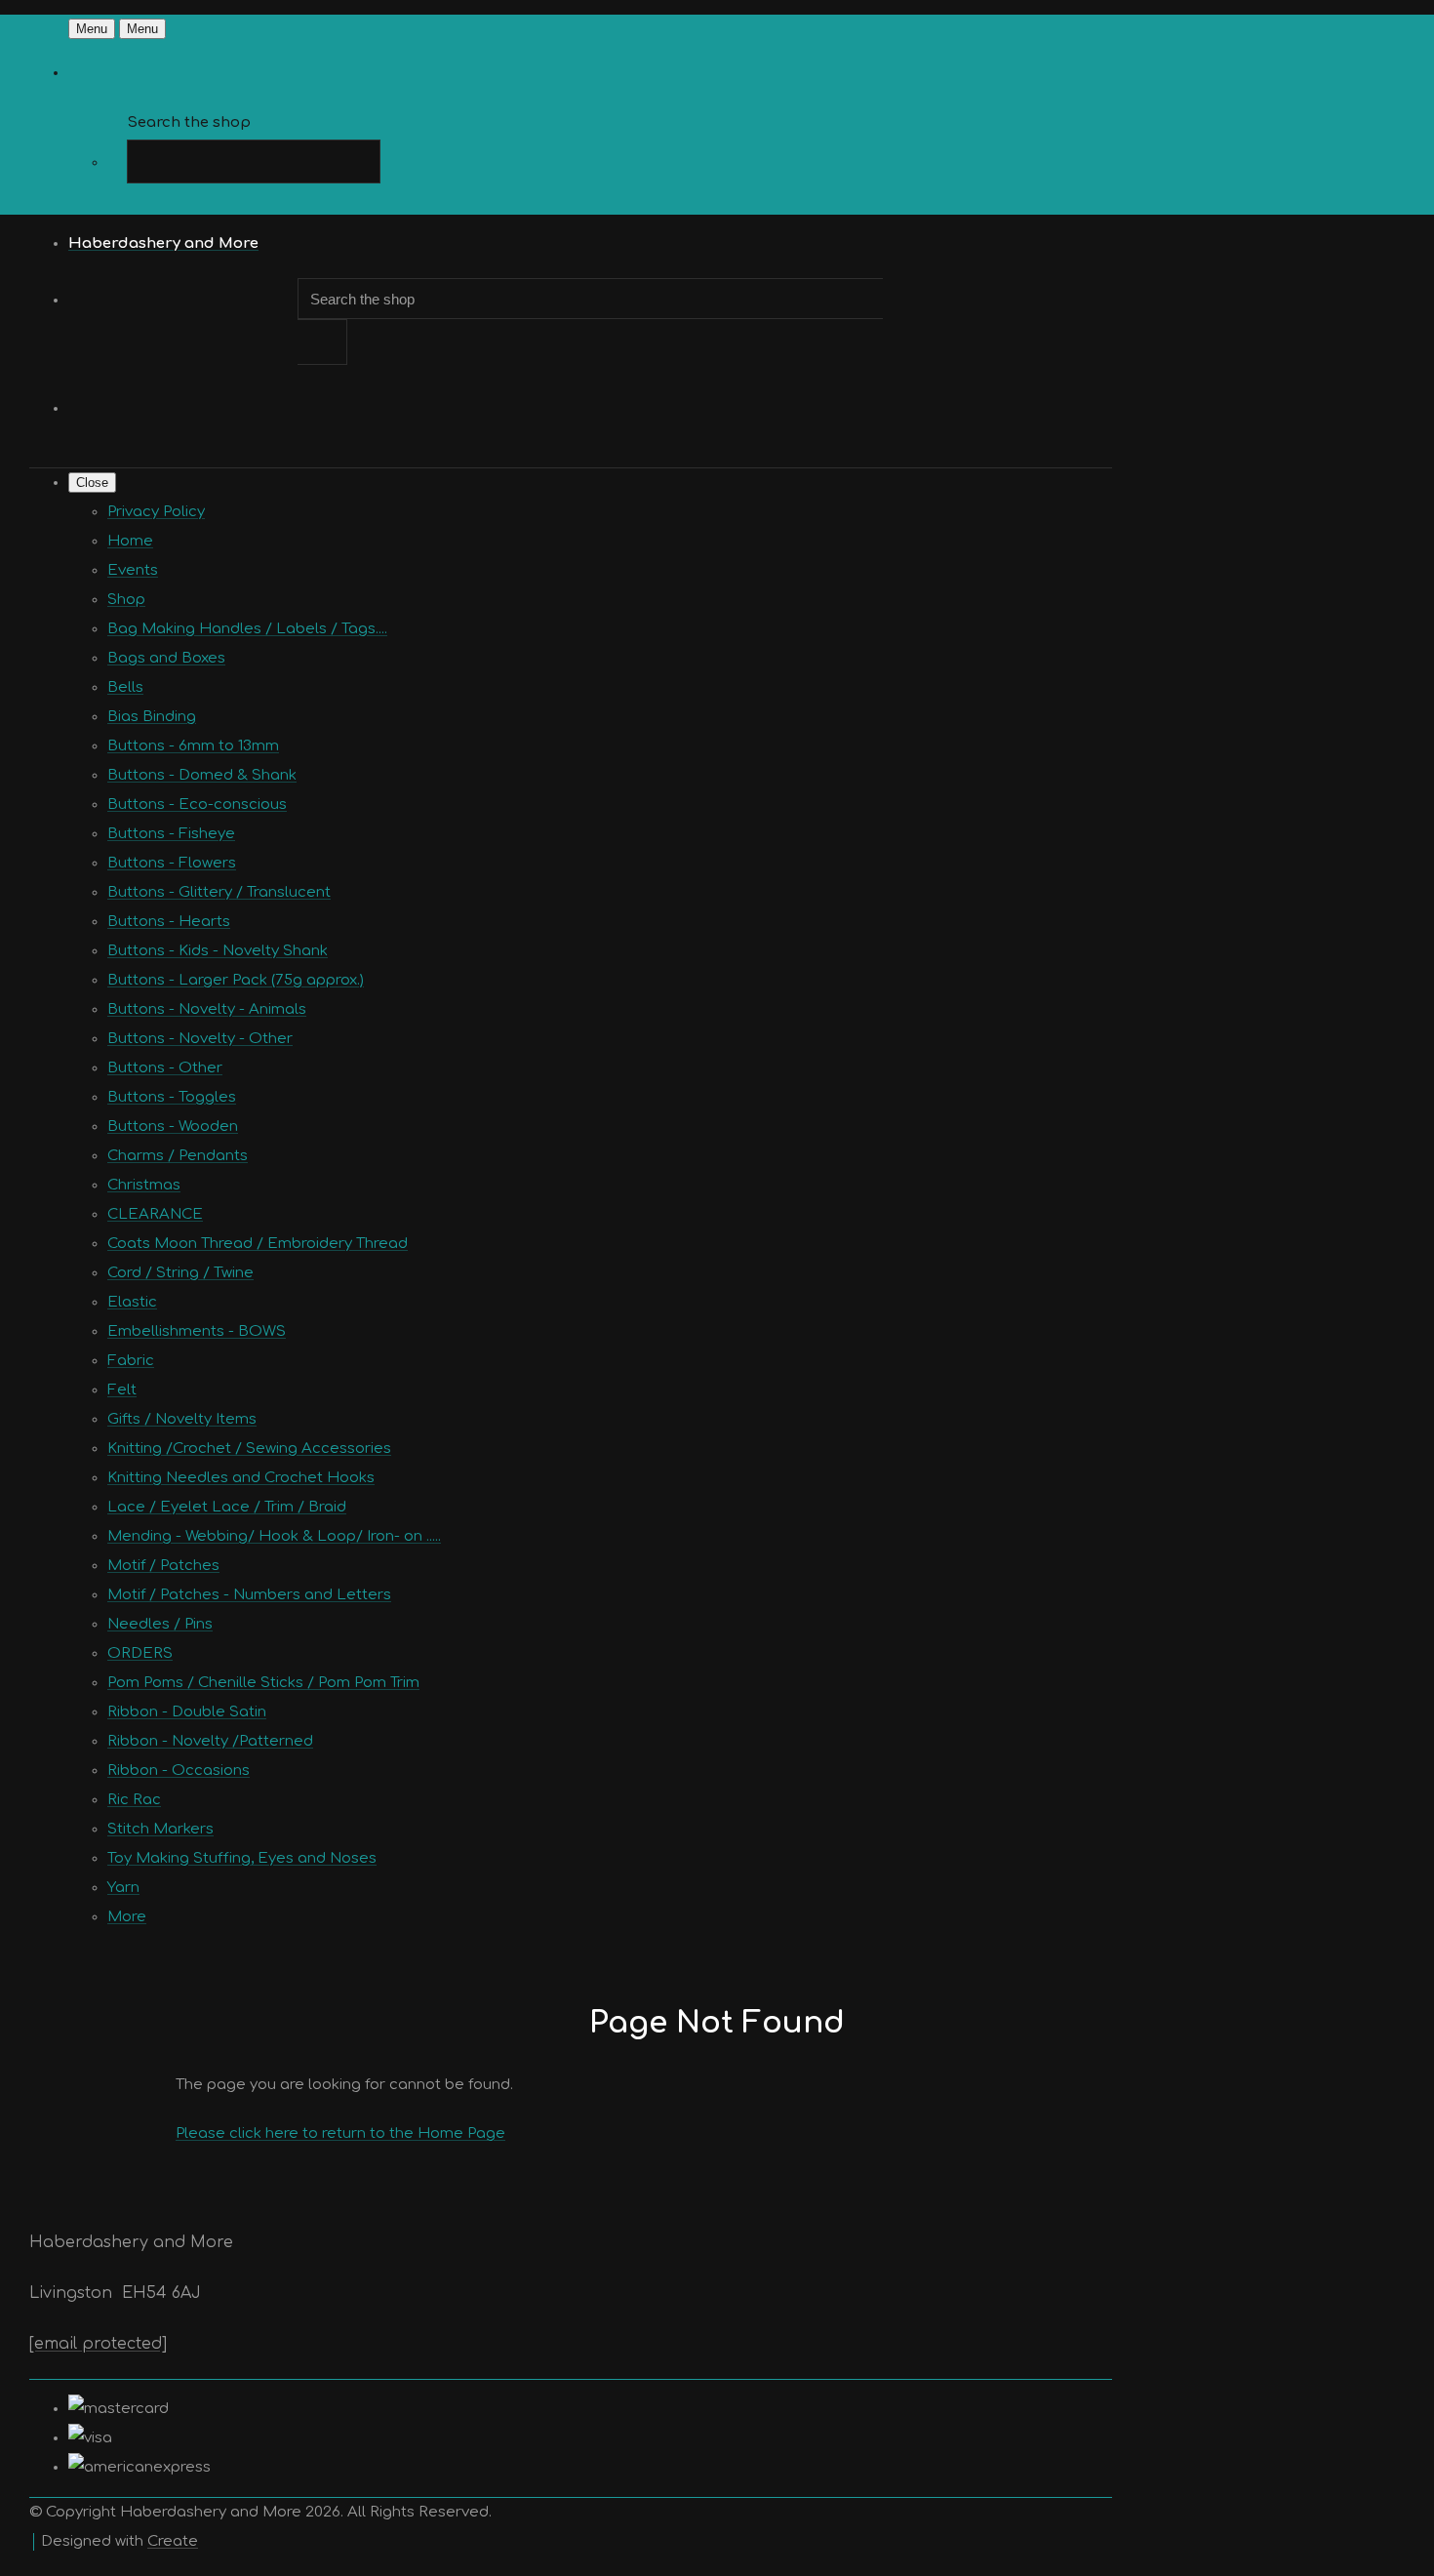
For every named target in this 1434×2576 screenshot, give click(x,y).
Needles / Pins (160, 1624)
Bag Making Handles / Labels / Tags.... (247, 629)
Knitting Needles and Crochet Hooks (241, 1478)
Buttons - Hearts (169, 922)
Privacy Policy (156, 512)
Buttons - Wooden (173, 1127)
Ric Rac (134, 1800)
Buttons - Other (165, 1068)
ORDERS (140, 1653)
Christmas (144, 1185)
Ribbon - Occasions (179, 1771)
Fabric (131, 1361)
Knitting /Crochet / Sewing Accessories (249, 1449)
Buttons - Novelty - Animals (207, 1009)
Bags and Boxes (166, 658)
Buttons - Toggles (172, 1097)
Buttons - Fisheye (171, 834)
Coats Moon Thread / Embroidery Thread (258, 1244)
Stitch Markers (160, 1829)
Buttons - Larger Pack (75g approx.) (236, 980)
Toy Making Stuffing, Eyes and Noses (242, 1858)
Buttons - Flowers (172, 863)
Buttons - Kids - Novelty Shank (218, 951)
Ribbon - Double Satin (187, 1712)
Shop (126, 600)
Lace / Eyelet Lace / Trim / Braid (227, 1507)
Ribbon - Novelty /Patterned (210, 1741)
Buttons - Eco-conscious (197, 805)
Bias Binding (152, 717)
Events (133, 570)
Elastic (132, 1302)
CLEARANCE (155, 1214)
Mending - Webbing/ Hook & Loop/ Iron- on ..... (274, 1536)
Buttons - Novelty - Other (200, 1039)
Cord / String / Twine (180, 1273)
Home (130, 541)
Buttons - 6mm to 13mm (193, 746)
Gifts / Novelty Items (182, 1419)
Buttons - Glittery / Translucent (219, 892)
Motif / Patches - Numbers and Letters (249, 1595)
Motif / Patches (163, 1566)
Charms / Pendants (178, 1156)
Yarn (123, 1888)
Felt (122, 1390)
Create (173, 2541)
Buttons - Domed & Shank (202, 775)
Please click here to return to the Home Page (340, 2133)
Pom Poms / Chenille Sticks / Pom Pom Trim (263, 1683)
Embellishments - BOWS (197, 1331)
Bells (125, 687)
